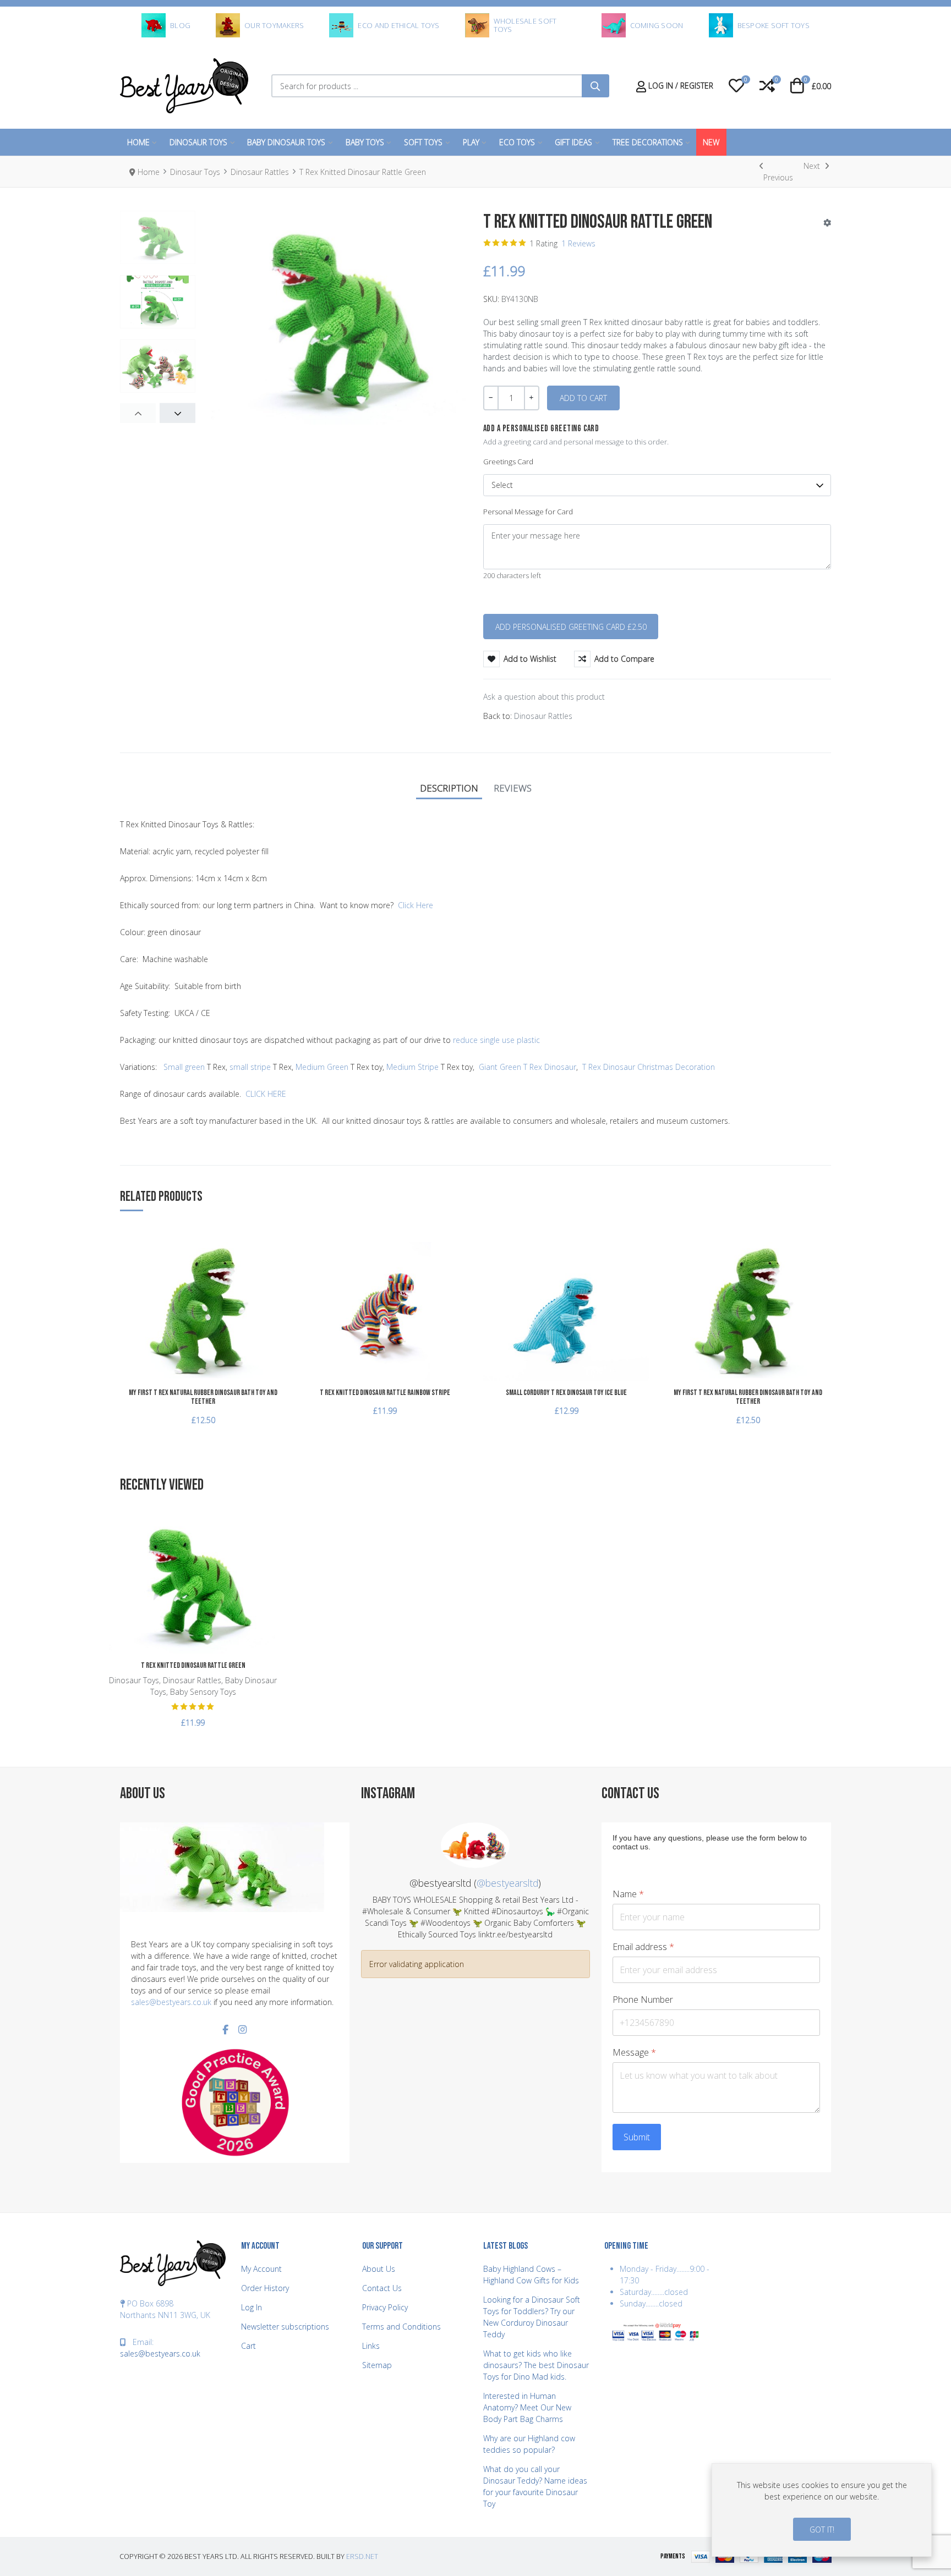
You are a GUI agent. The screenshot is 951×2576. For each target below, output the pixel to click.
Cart (248, 2346)
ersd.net (362, 2556)
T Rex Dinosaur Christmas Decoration (649, 1067)
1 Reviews (578, 243)
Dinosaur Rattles (543, 716)
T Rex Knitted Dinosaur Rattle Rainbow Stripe (385, 1393)
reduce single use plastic (496, 1040)
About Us (379, 2269)
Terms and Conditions (401, 2327)
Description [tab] (449, 788)
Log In (252, 2307)
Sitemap (377, 2365)
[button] (736, 86)
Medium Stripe (412, 1067)
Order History (265, 2288)
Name (628, 1894)
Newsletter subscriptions (285, 2327)
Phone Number (643, 2000)
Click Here (416, 905)
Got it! (822, 2530)
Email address (643, 1947)
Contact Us (382, 2288)
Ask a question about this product (544, 697)
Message (634, 2053)
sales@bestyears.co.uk (171, 2002)
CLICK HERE (266, 1094)
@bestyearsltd (507, 1883)
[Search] (595, 86)
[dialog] (822, 2510)
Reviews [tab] (513, 788)
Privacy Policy (385, 2307)
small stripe (250, 1067)
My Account (261, 2269)
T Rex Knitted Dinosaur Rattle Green (193, 1665)
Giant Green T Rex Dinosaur (528, 1067)
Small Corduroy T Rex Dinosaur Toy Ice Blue (566, 1393)
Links (371, 2346)
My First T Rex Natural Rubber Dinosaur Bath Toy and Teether (203, 1397)
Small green (184, 1067)
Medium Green (322, 1067)
